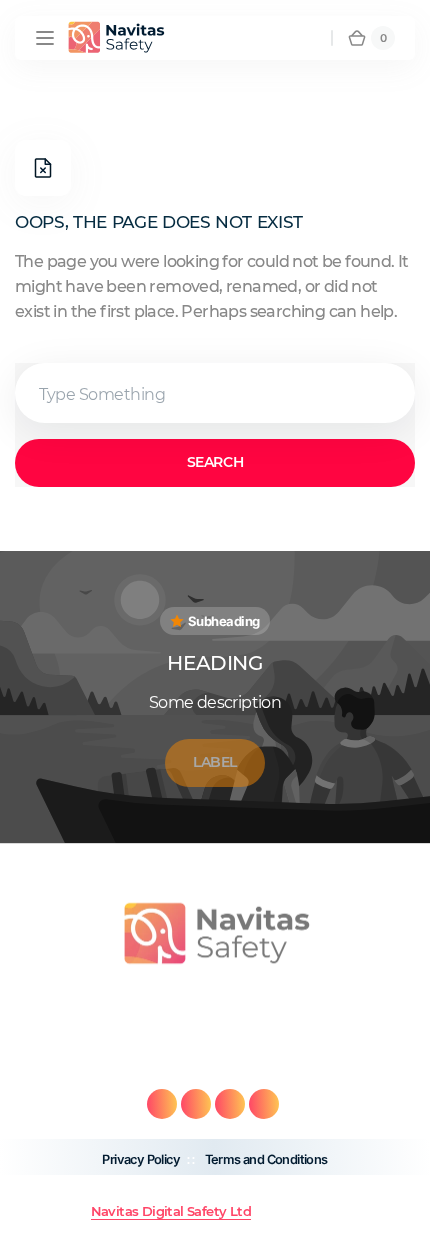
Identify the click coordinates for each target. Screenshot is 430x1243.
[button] (45, 38)
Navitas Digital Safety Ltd (171, 1211)
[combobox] (215, 393)
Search (215, 462)
